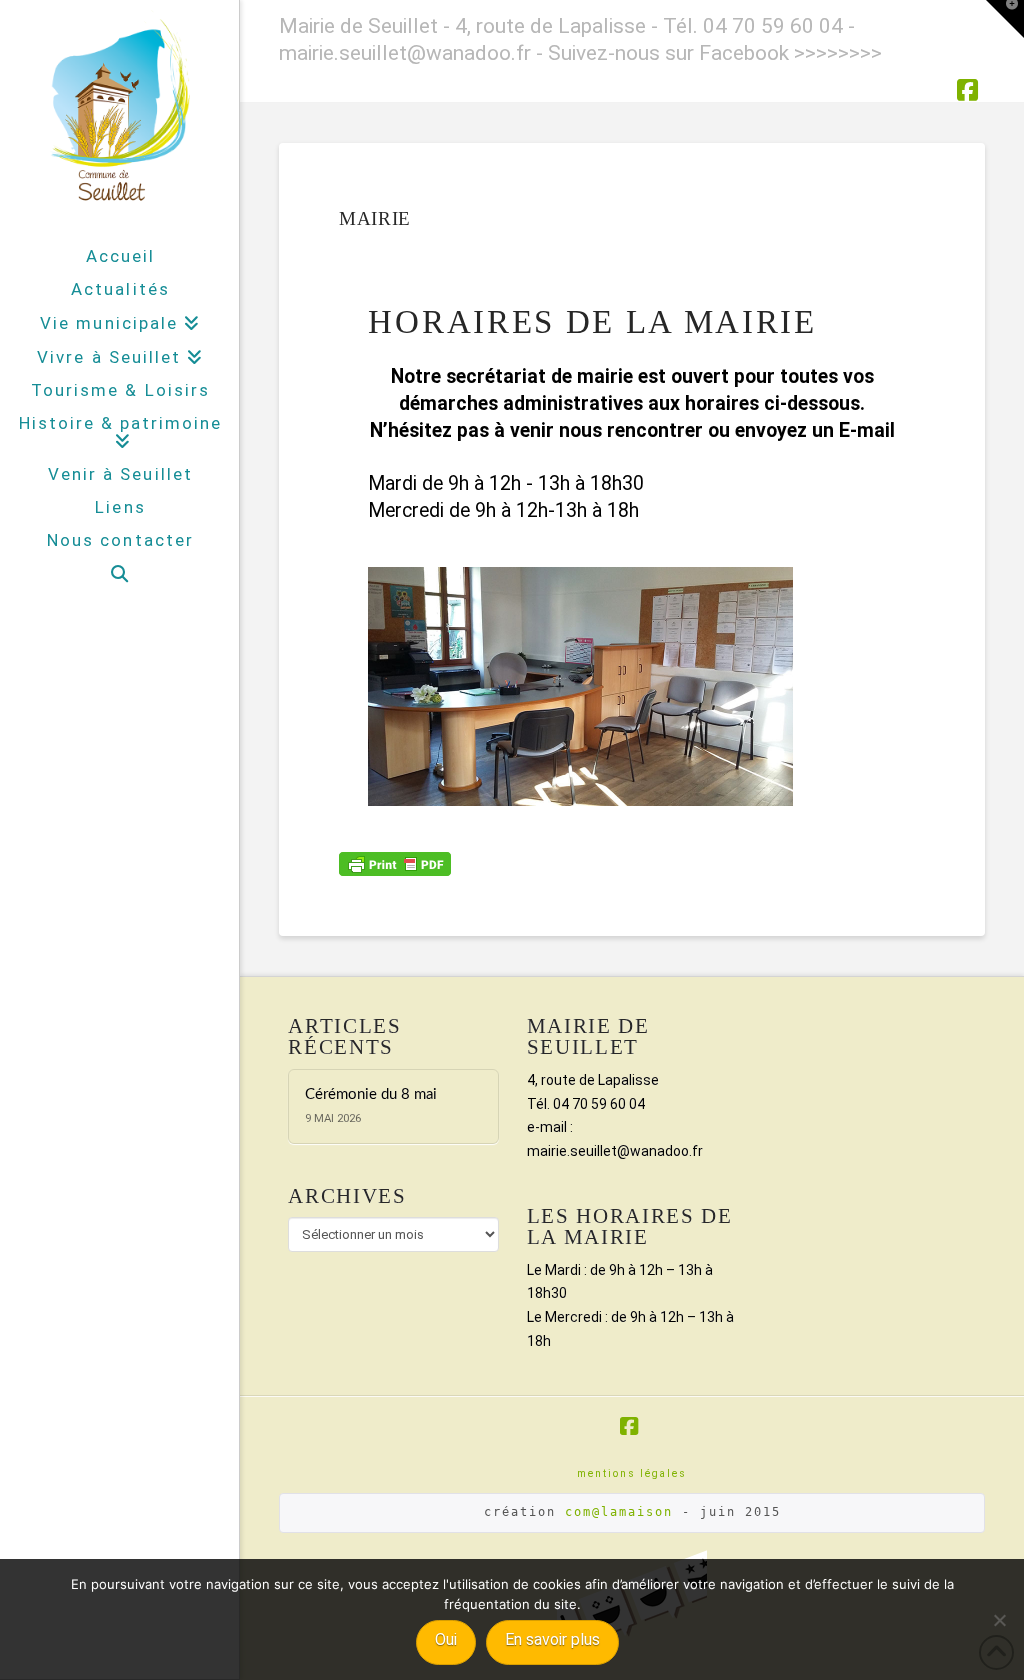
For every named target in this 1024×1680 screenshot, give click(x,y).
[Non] (999, 1620)
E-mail (867, 430)
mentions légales (632, 1473)
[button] (1005, 19)
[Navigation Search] (119, 574)
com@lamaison (619, 1512)
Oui (446, 1639)
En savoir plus (552, 1639)
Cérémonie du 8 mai (371, 1094)
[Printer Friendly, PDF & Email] (395, 863)
